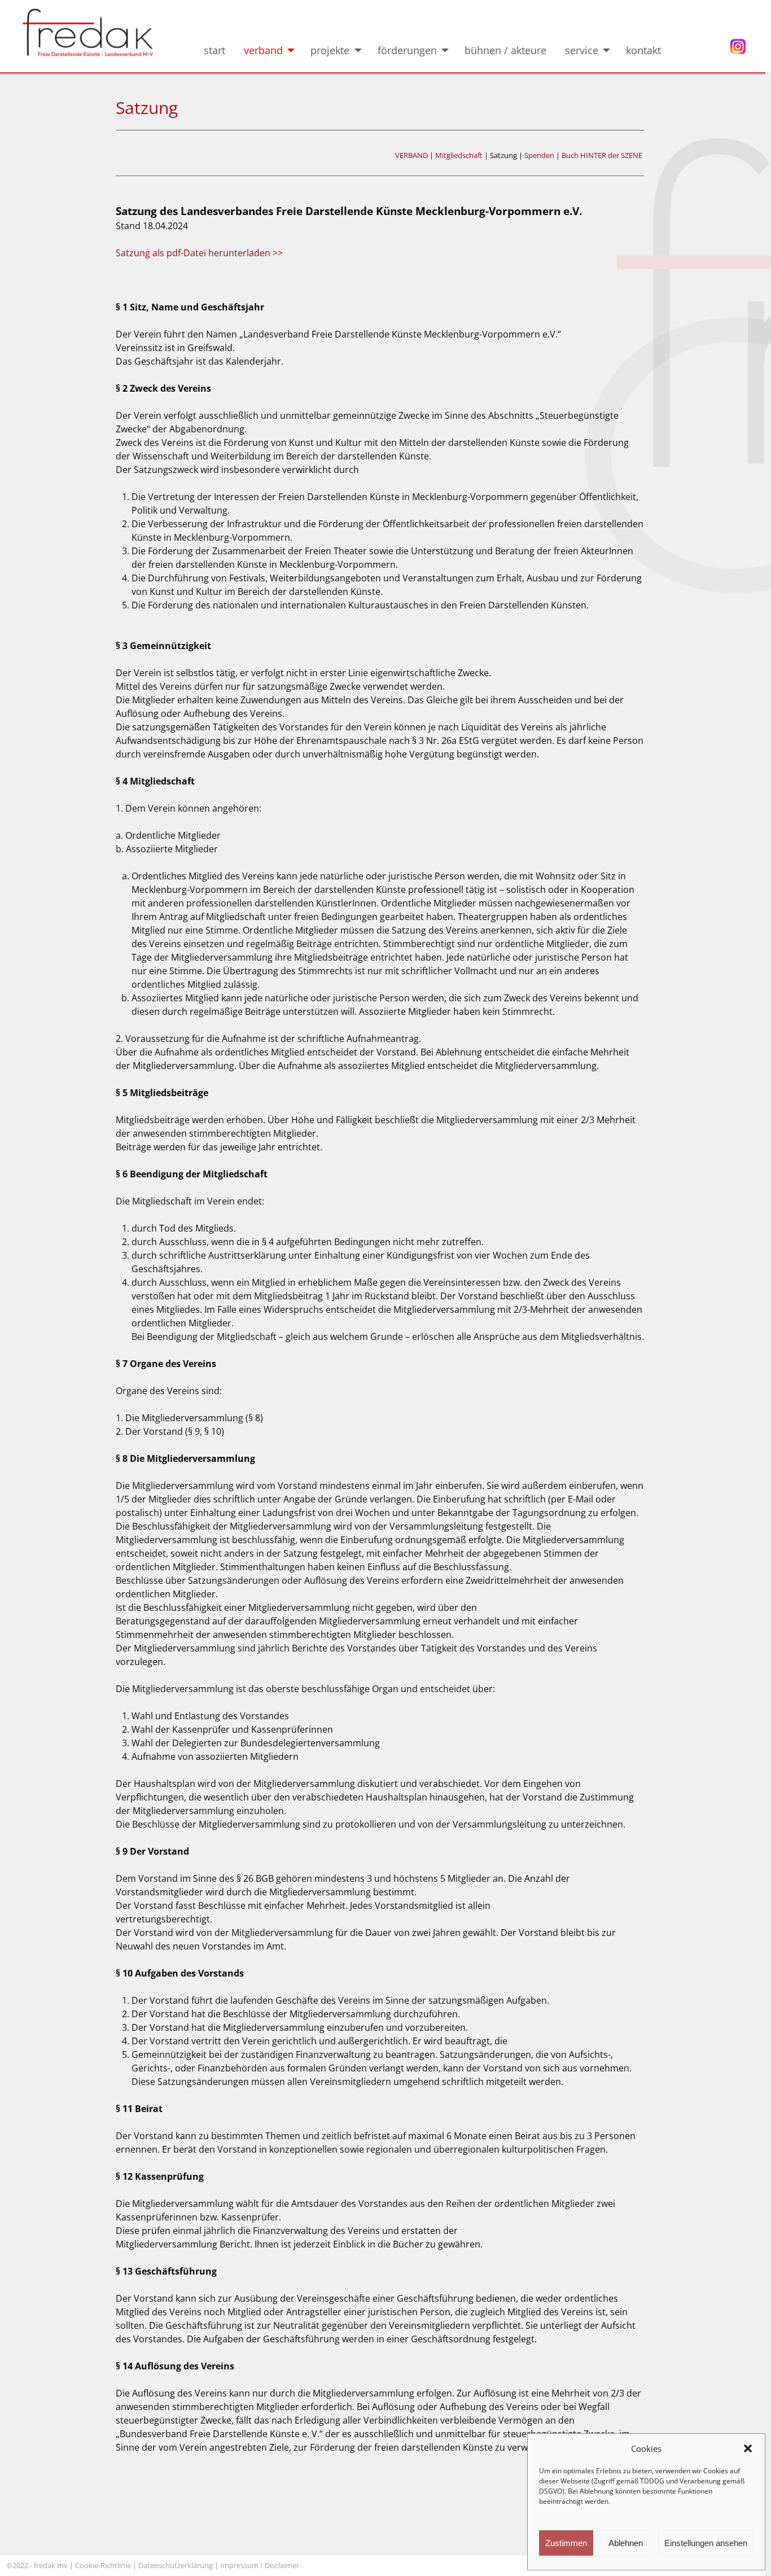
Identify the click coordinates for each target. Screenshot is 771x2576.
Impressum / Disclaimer (260, 2565)
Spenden (539, 155)
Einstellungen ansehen (706, 2543)
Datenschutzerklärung (176, 2565)
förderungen (407, 50)
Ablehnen (626, 2543)
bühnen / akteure (505, 50)
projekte (330, 50)
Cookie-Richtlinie (103, 2565)
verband (263, 50)
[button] (748, 2448)
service (582, 50)
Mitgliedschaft (459, 155)
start (214, 50)
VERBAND (411, 155)
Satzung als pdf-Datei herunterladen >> (199, 253)
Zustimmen (566, 2543)
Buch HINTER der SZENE (602, 155)
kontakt (652, 50)
